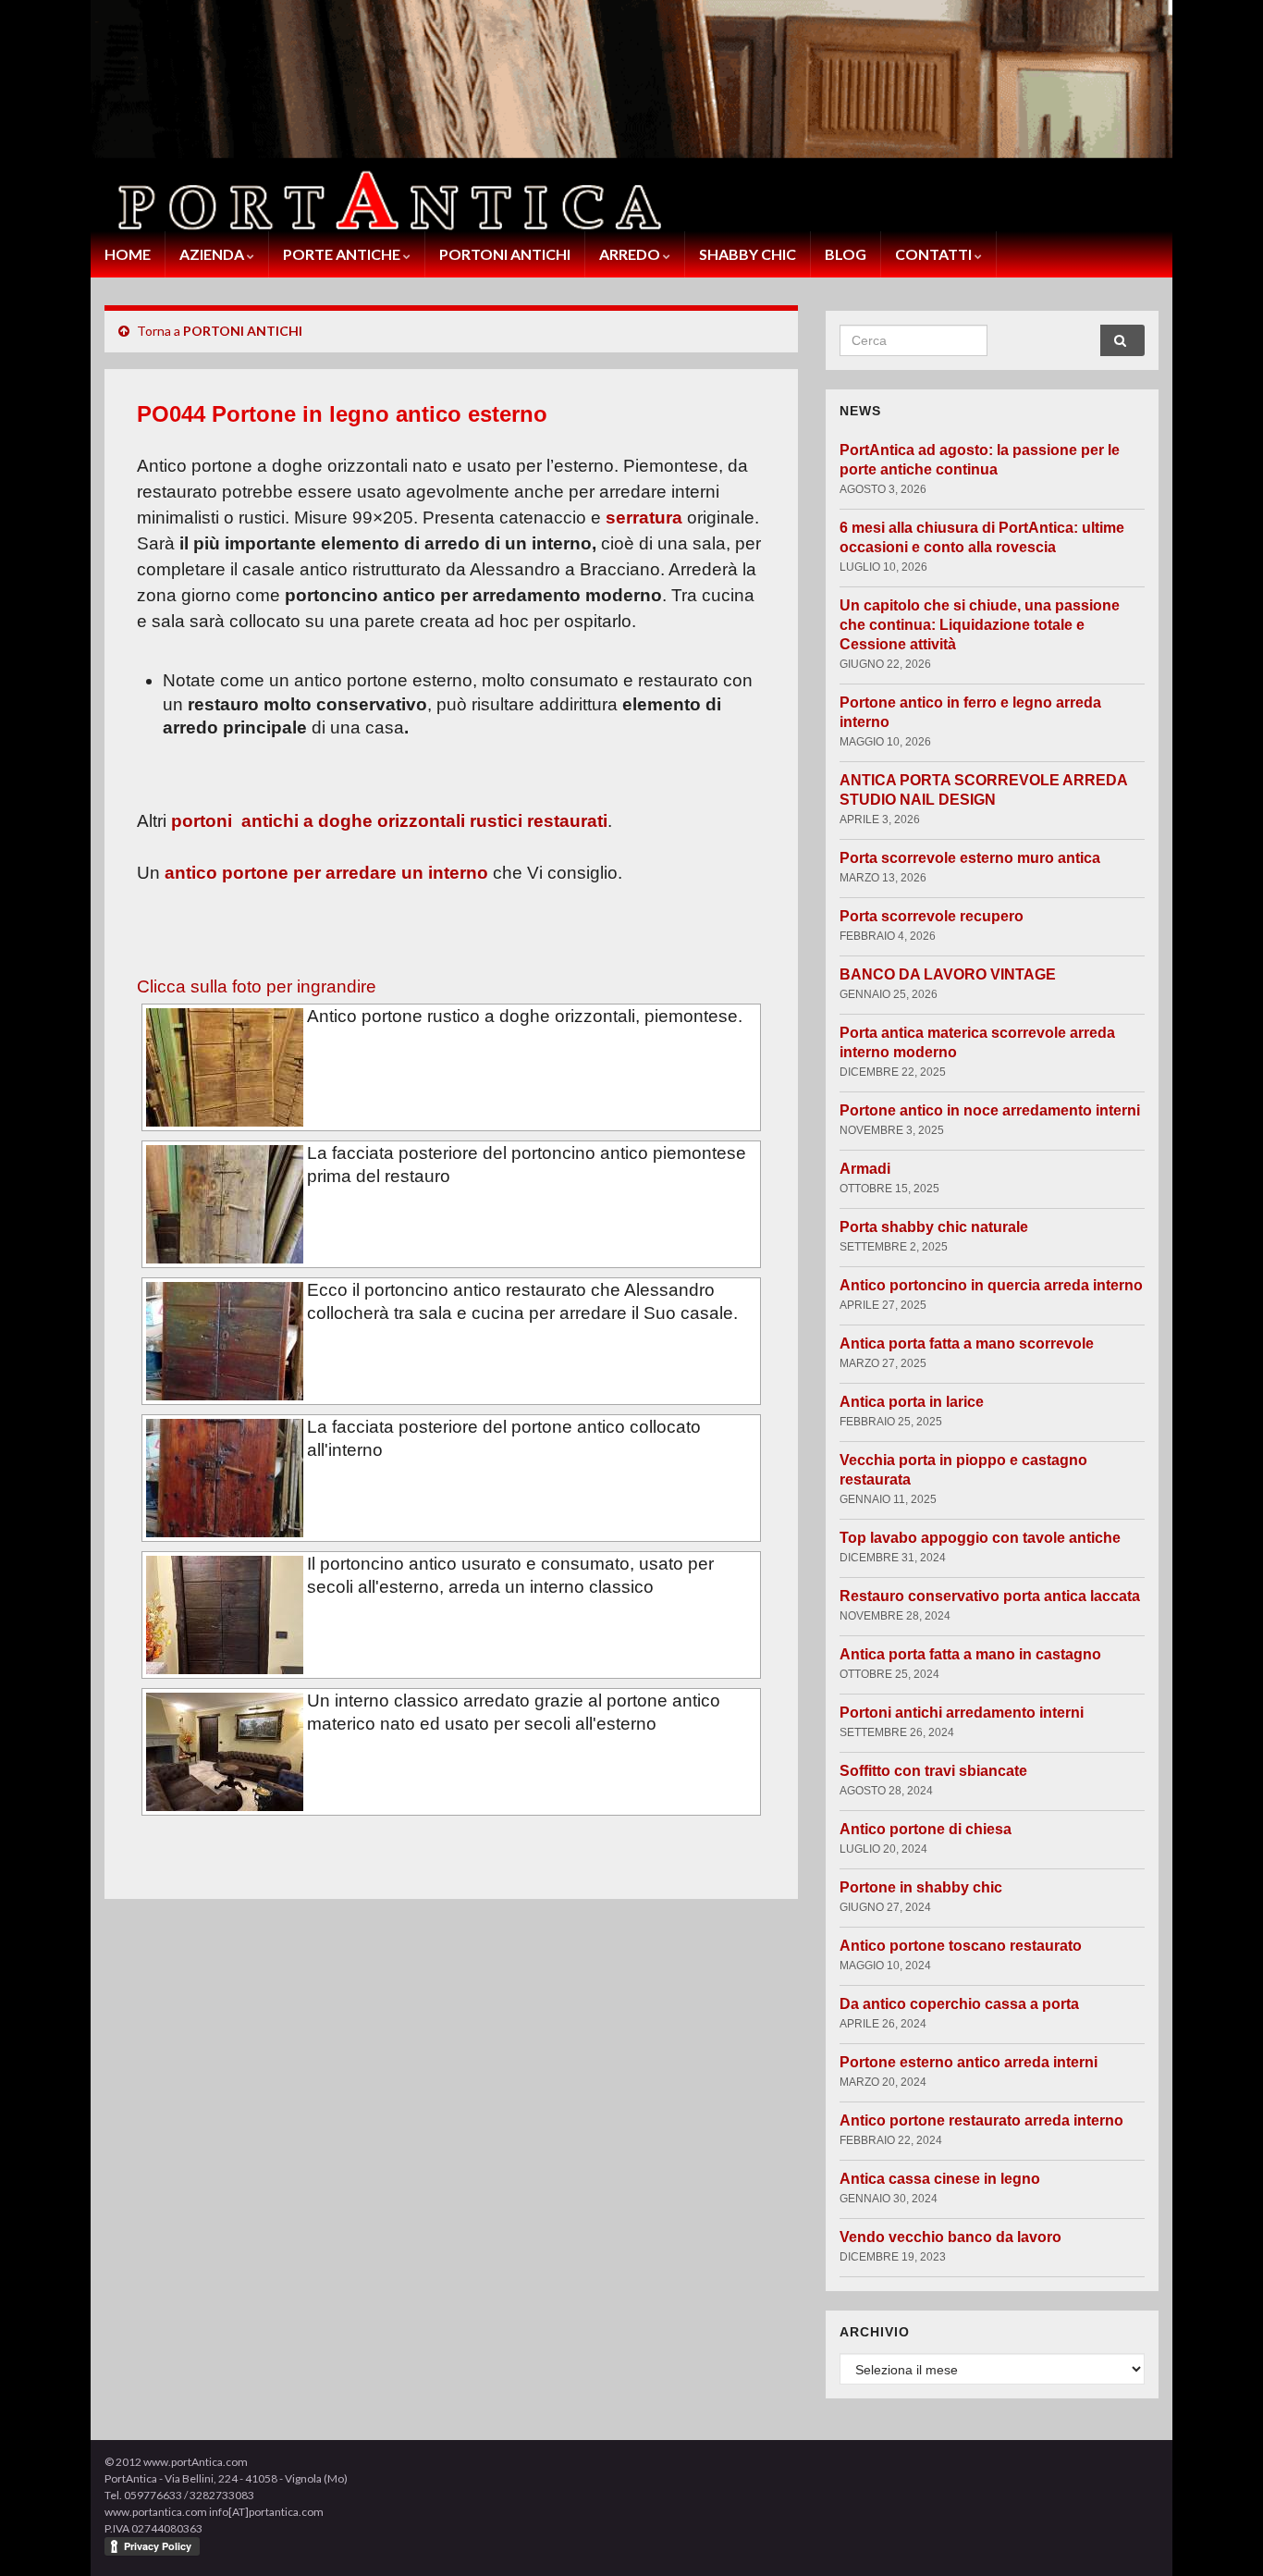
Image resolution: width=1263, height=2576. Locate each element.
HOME (128, 254)
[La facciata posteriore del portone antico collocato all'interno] (225, 1478)
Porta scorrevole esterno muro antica (970, 858)
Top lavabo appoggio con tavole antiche (980, 1538)
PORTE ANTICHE (343, 254)
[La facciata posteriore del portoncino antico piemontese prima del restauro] (225, 1204)
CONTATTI (935, 254)
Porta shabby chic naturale (934, 1227)
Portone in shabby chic (921, 1887)
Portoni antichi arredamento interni (962, 1713)
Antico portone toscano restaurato (961, 1946)
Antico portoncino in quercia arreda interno (991, 1285)
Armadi (865, 1169)
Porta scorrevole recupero (932, 916)
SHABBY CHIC (748, 254)
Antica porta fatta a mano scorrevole (967, 1343)
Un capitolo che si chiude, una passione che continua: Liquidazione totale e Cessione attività (980, 625)
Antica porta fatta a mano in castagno (970, 1654)
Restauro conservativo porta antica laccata (990, 1596)
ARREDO (631, 254)
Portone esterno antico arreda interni (969, 2062)
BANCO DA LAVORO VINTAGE (948, 974)
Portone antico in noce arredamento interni (990, 1110)
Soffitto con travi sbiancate (933, 1771)
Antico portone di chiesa (926, 1829)
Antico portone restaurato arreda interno (981, 2120)
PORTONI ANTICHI (505, 254)
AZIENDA (213, 254)
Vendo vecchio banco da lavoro (950, 2237)
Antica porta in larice (912, 1402)
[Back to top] (1221, 2534)
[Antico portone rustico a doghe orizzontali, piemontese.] (225, 1067)
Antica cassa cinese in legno (940, 2179)
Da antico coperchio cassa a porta (959, 2004)
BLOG (846, 254)
